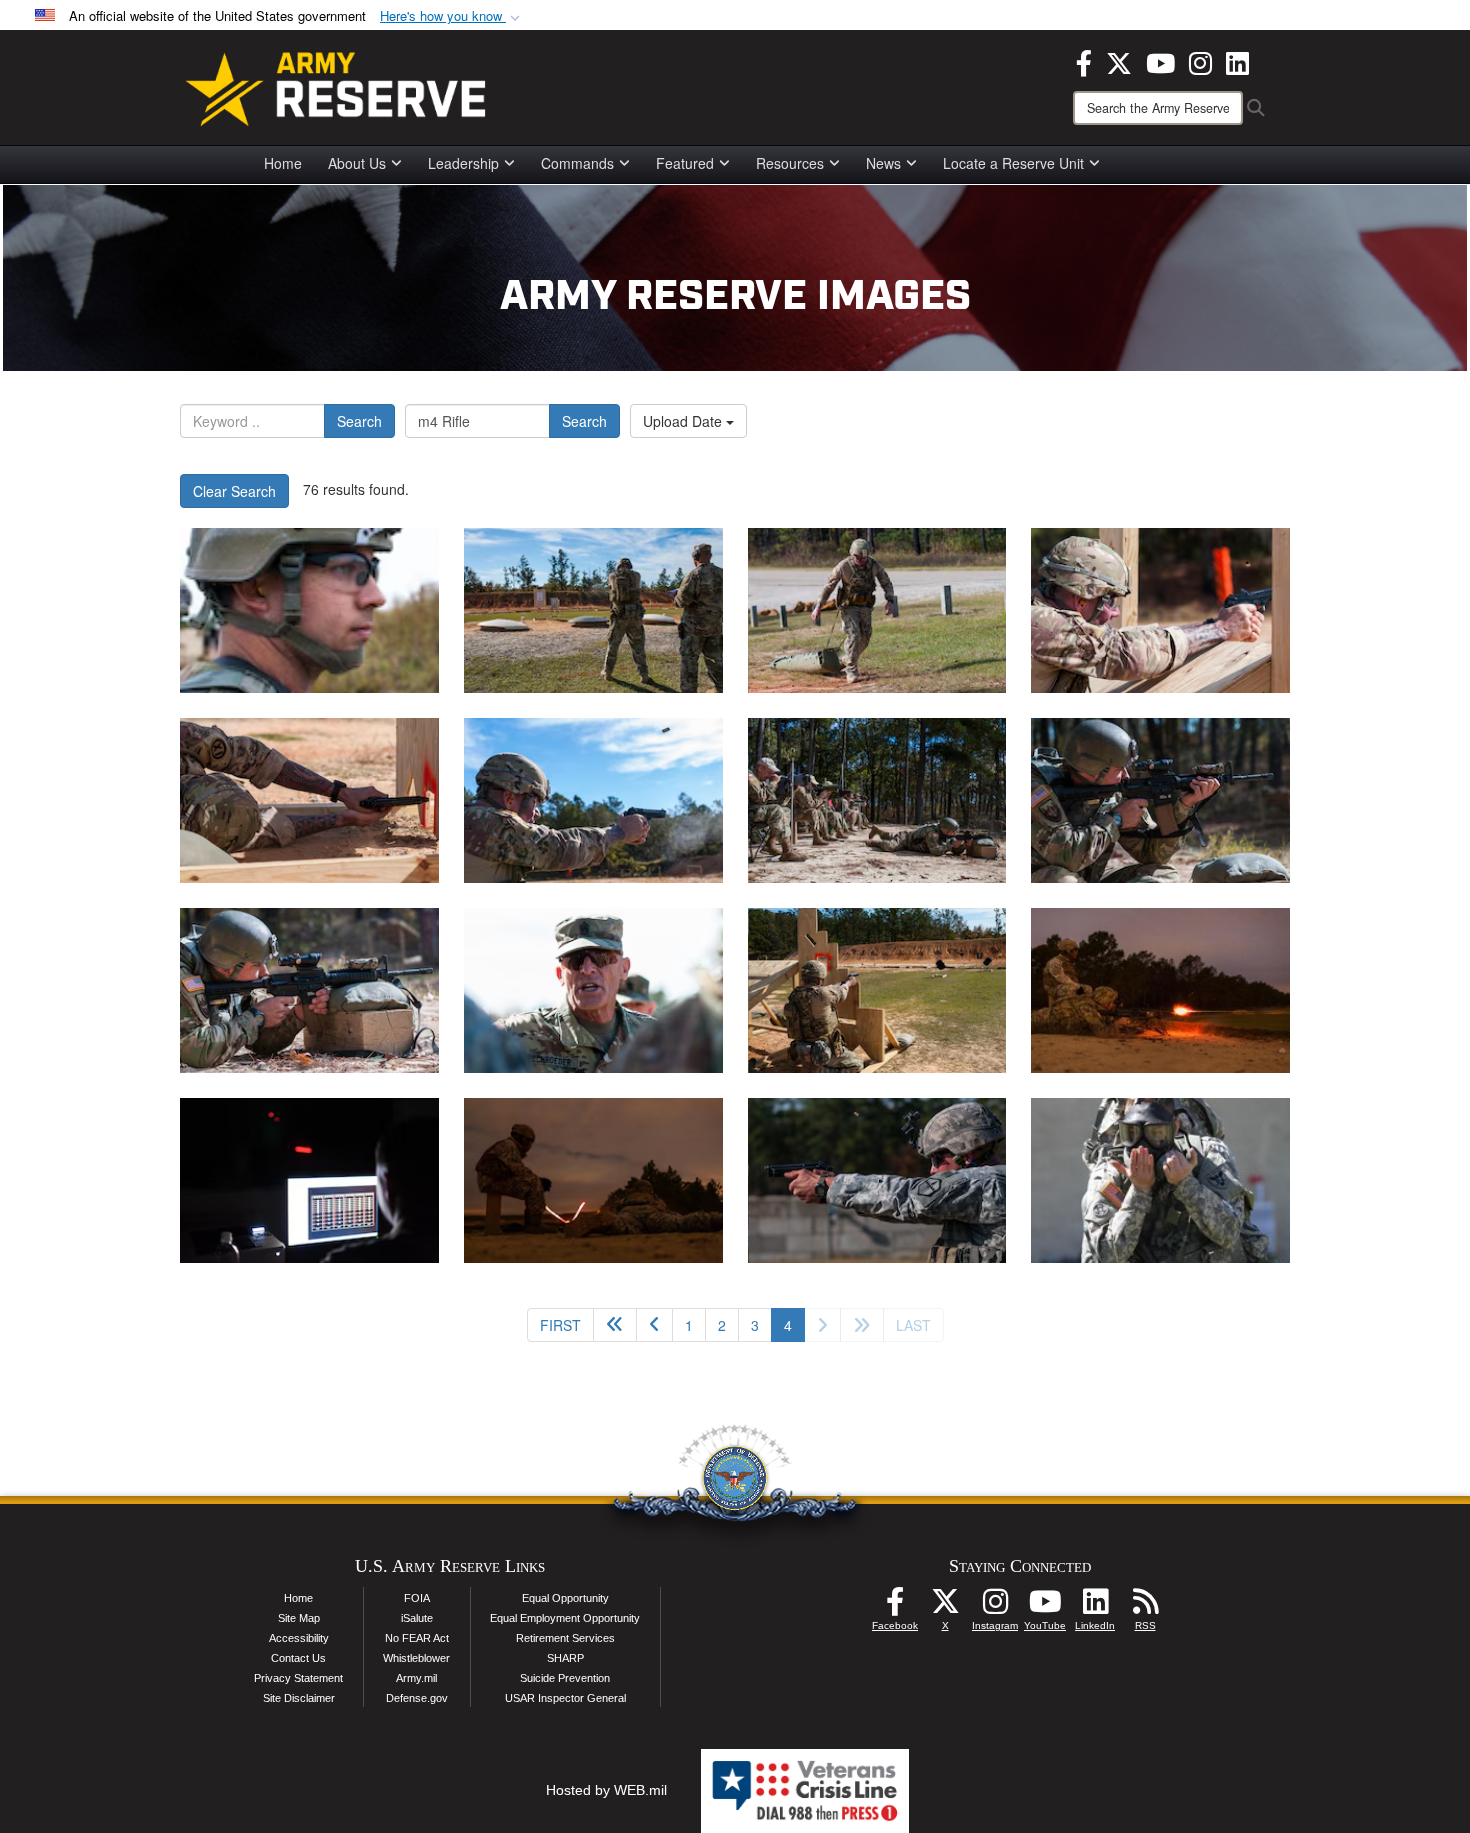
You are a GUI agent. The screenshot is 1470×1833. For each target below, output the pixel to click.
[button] (452, 16)
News (883, 163)
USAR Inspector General (565, 1698)
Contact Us (298, 1658)
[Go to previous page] (654, 1325)
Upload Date (684, 421)
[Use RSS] (1145, 1607)
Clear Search (234, 491)
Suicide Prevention (565, 1678)
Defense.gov (417, 1698)
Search (359, 421)
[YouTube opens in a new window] (1160, 61)
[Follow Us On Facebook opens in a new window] (895, 1607)
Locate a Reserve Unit (1013, 163)
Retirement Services (565, 1638)
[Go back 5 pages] (615, 1325)
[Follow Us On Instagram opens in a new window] (995, 1607)
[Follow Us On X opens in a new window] (945, 1607)
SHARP (565, 1658)
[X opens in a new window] (1119, 61)
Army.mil (416, 1678)
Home (283, 163)
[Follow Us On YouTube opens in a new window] (1045, 1607)
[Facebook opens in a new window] (1084, 61)
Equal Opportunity (565, 1598)
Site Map (299, 1618)
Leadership (463, 163)
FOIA (417, 1598)
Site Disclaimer (299, 1698)
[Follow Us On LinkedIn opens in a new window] (1095, 1607)
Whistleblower (416, 1658)
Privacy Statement (298, 1678)
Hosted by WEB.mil (606, 1790)
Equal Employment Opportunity (565, 1618)
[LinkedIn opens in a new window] (1237, 61)
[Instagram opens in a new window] (1200, 61)
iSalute (417, 1618)
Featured (685, 163)
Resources (790, 163)
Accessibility (299, 1638)
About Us (357, 163)
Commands (577, 163)
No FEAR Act (417, 1638)
